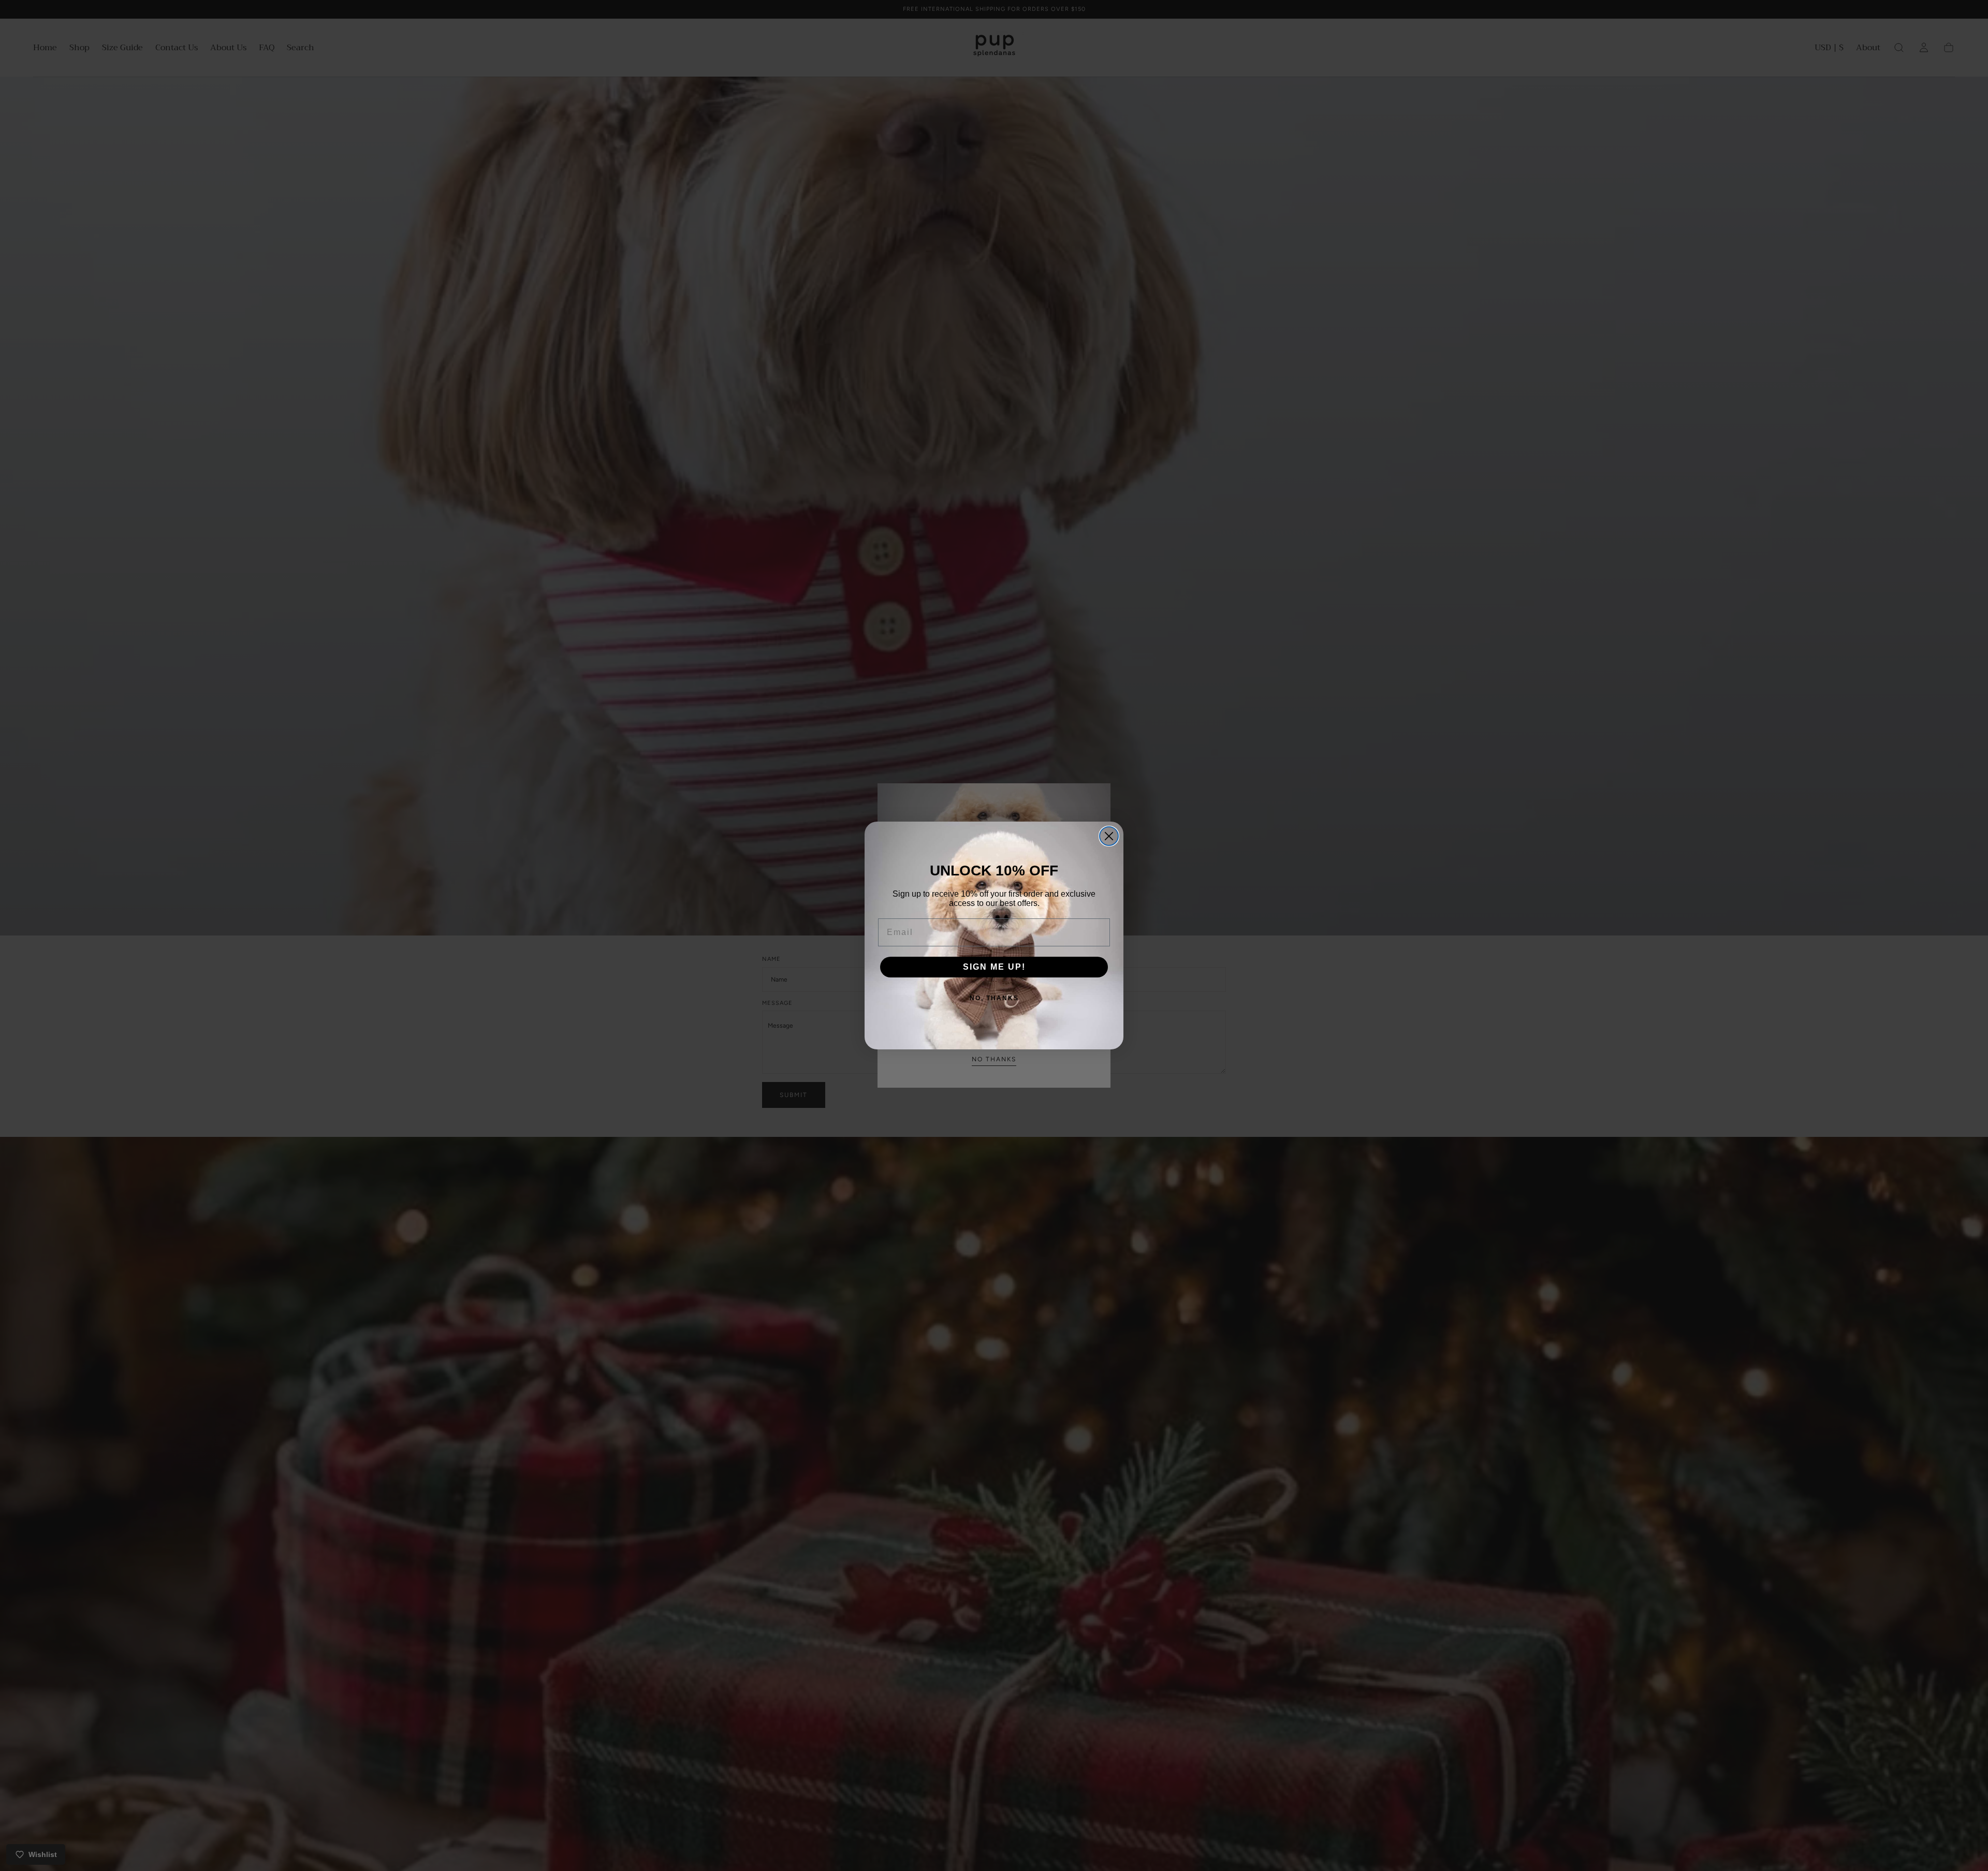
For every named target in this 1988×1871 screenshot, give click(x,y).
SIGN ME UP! (994, 967)
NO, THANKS (994, 998)
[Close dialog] (1109, 836)
